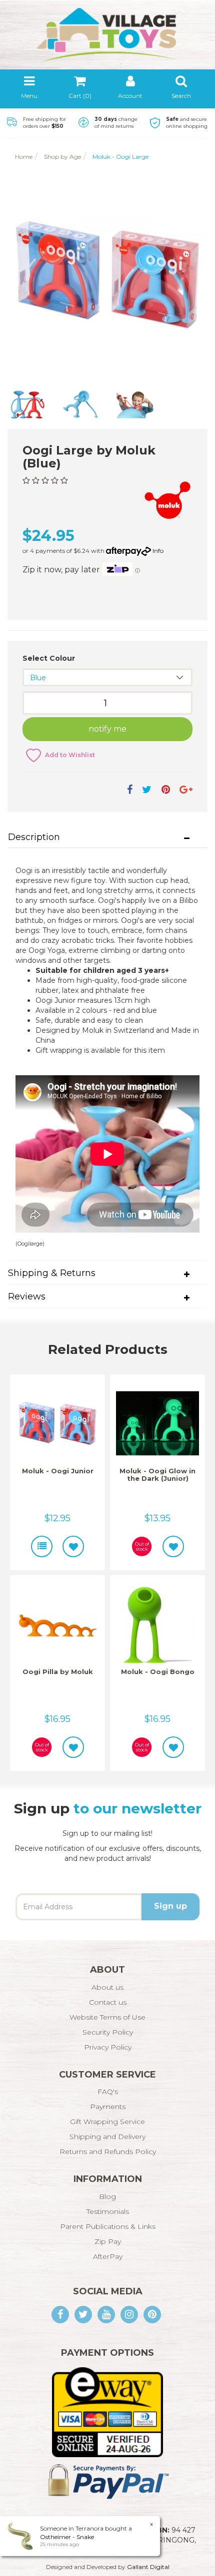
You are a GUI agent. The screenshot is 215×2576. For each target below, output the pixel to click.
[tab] (107, 838)
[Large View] (27, 405)
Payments (108, 2107)
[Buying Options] (42, 1546)
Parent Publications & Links (108, 2226)
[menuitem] (130, 790)
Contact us (108, 2002)
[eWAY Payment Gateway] (107, 2412)
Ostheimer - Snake (67, 2537)
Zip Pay (108, 2241)
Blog (107, 2196)
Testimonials (108, 2211)
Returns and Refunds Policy (108, 2151)
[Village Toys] (107, 31)
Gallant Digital (148, 2567)
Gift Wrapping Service (107, 2122)
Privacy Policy (108, 2047)
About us (107, 1987)
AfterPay (108, 2256)
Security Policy (108, 2032)
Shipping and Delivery (107, 2137)
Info (158, 551)
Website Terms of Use (107, 2017)
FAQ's (108, 2092)
